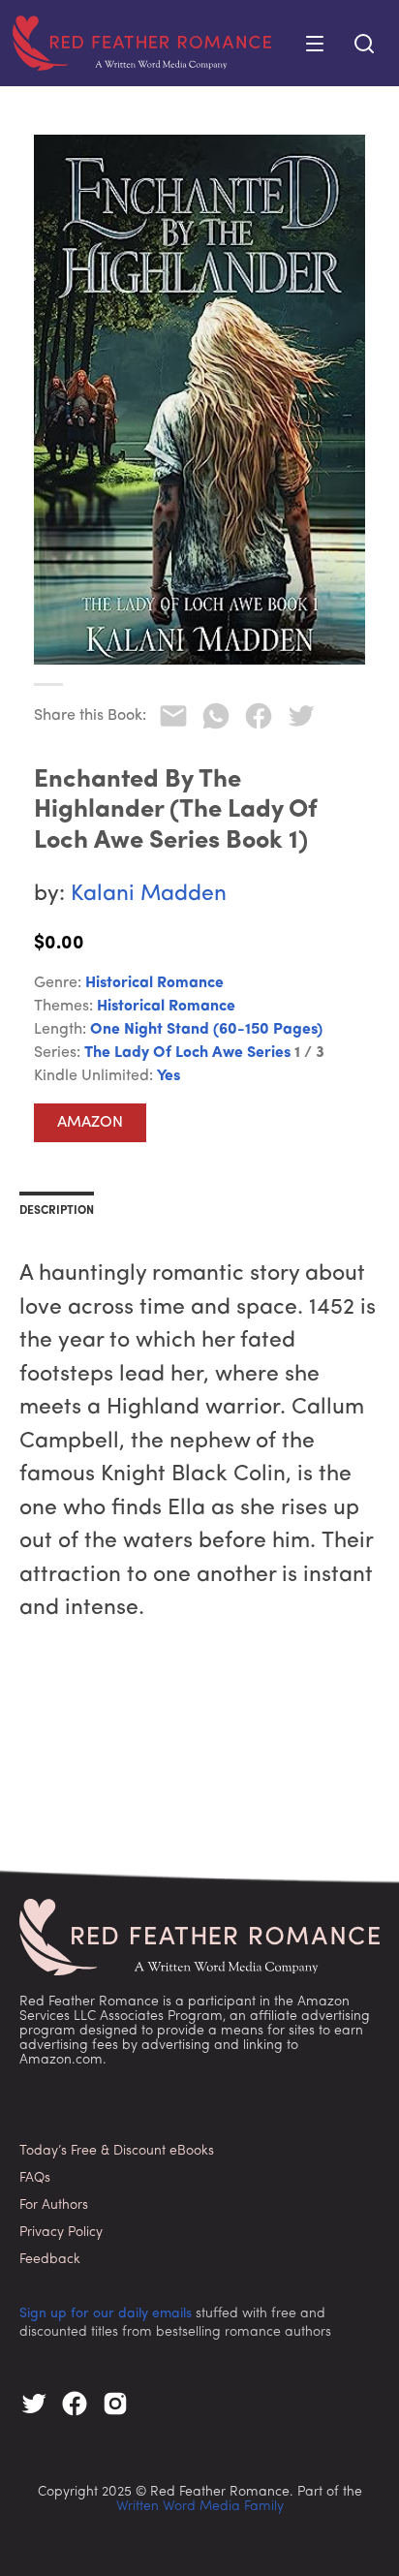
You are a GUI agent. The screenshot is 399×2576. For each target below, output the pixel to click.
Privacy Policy (61, 2233)
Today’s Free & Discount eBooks (117, 2151)
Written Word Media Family (200, 2507)
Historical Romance (154, 983)
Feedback (50, 2260)
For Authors (54, 2205)
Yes (169, 1076)
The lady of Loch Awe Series (187, 1053)
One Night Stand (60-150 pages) (206, 1030)
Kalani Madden (149, 895)
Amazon (90, 1123)
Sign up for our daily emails (106, 2314)
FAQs (35, 2178)
